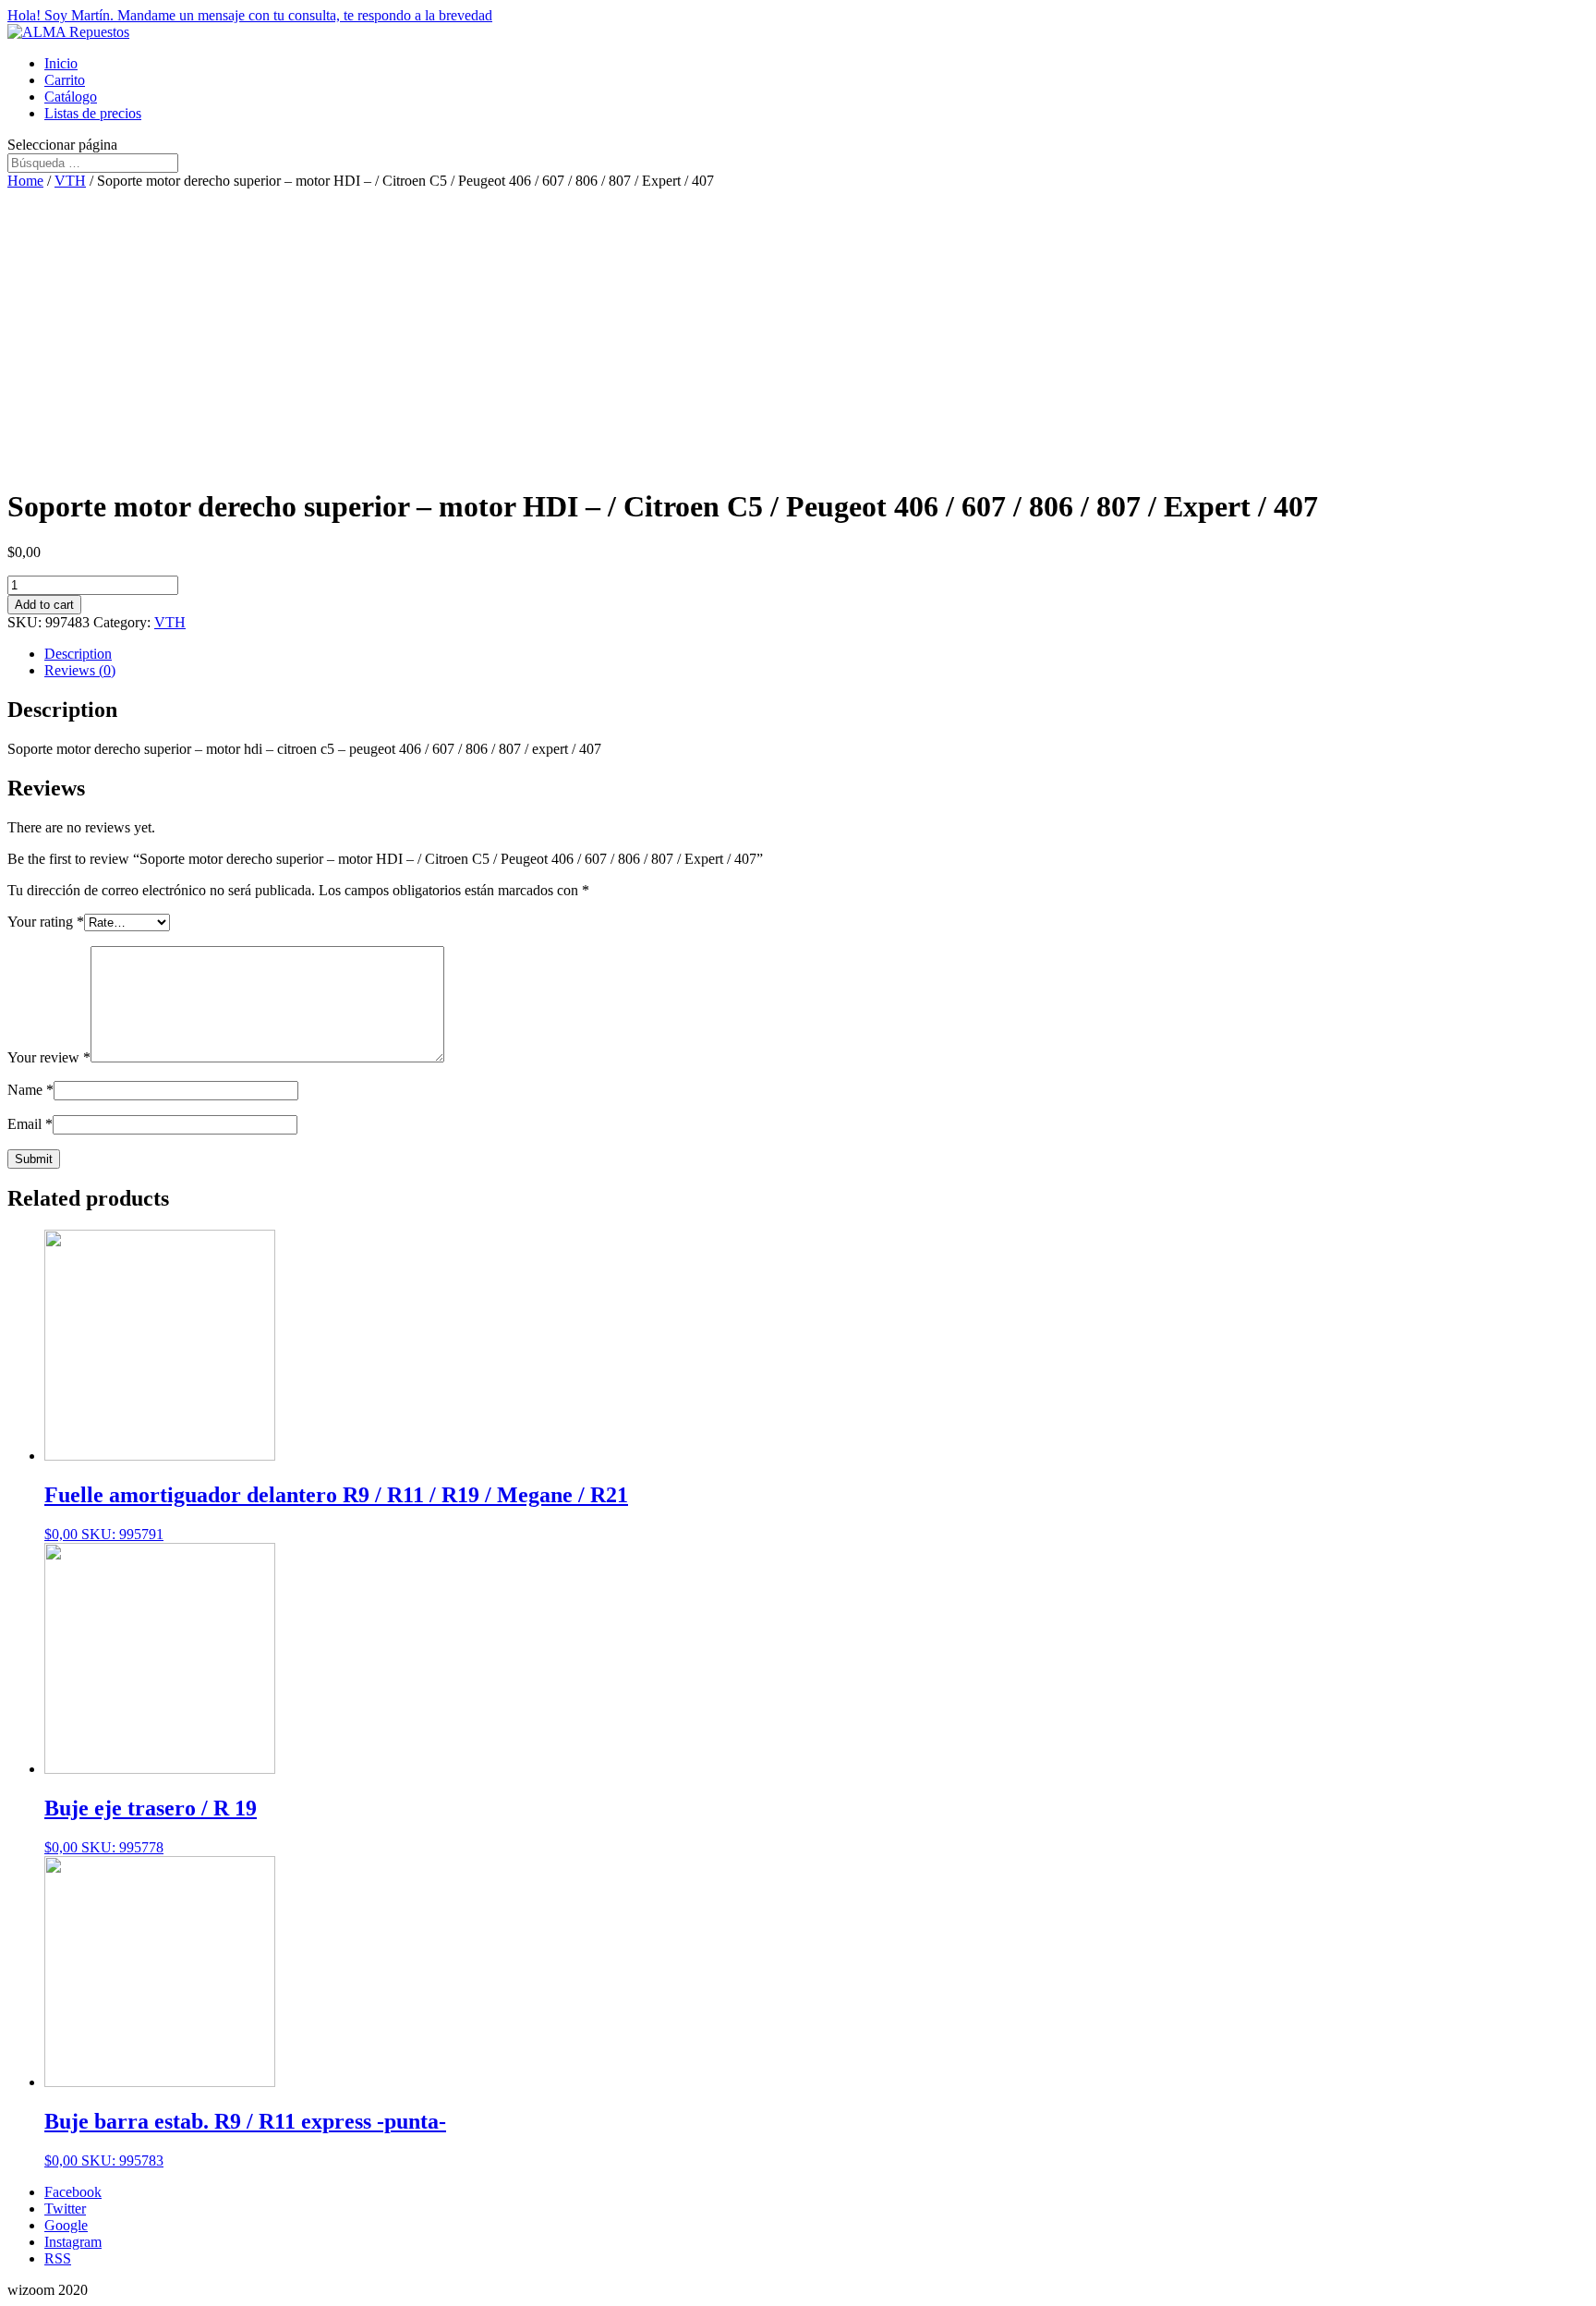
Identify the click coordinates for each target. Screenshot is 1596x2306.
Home (25, 181)
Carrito (65, 80)
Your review (49, 1057)
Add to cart (44, 605)
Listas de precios (93, 113)
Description (78, 654)
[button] (798, 16)
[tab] (816, 654)
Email (30, 1124)
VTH (70, 181)
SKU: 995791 (336, 1512)
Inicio (61, 63)
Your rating (46, 922)
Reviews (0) (80, 670)
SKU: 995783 (245, 2139)
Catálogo (71, 97)
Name (30, 1090)
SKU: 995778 (151, 1826)
